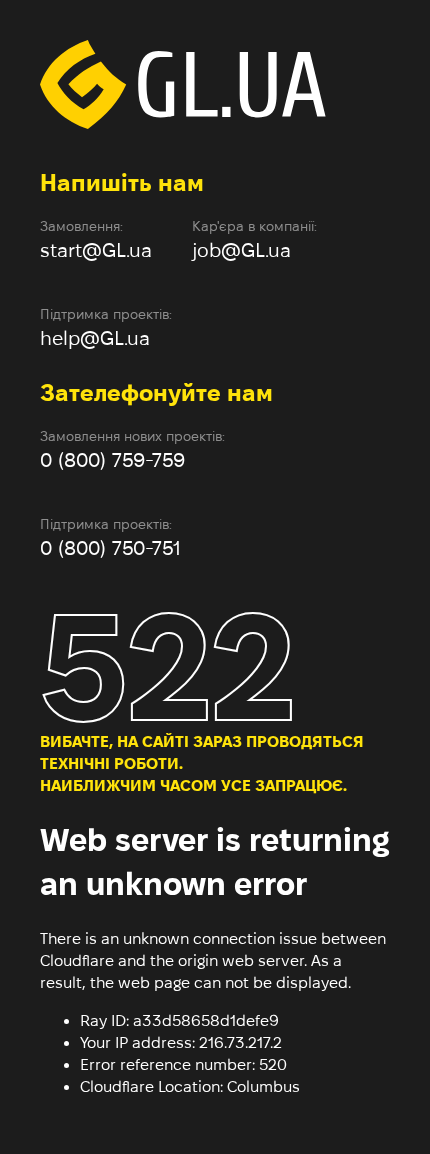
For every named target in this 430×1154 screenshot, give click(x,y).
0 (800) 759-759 (112, 460)
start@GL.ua (96, 250)
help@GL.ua (95, 338)
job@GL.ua (241, 250)
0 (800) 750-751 (110, 548)
